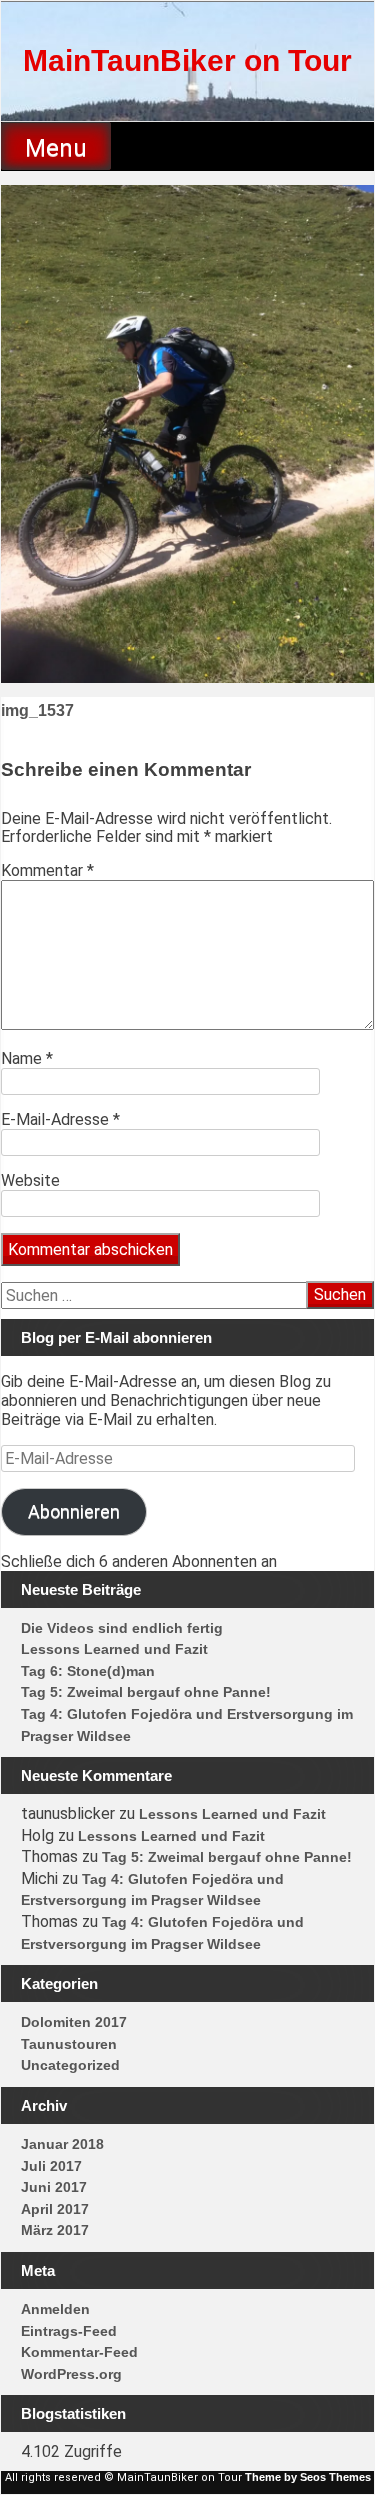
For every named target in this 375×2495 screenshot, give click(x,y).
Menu (56, 148)
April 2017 (55, 2209)
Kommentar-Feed (79, 2352)
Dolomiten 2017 (74, 2022)
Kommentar (47, 870)
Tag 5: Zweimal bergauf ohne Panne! (146, 1692)
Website (30, 1180)
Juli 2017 (51, 2166)
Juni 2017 (54, 2187)
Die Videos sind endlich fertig (122, 1628)
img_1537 (37, 710)
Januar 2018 (62, 2144)
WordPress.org (71, 2374)
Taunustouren (69, 2044)
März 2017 (55, 2230)
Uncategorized (70, 2065)
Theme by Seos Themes (308, 2477)
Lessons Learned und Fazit (114, 1649)
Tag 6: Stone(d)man (88, 1671)
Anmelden (55, 2309)
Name (27, 1058)
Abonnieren (74, 1511)
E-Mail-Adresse (60, 1119)
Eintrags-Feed (69, 2331)
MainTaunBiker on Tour (187, 60)
